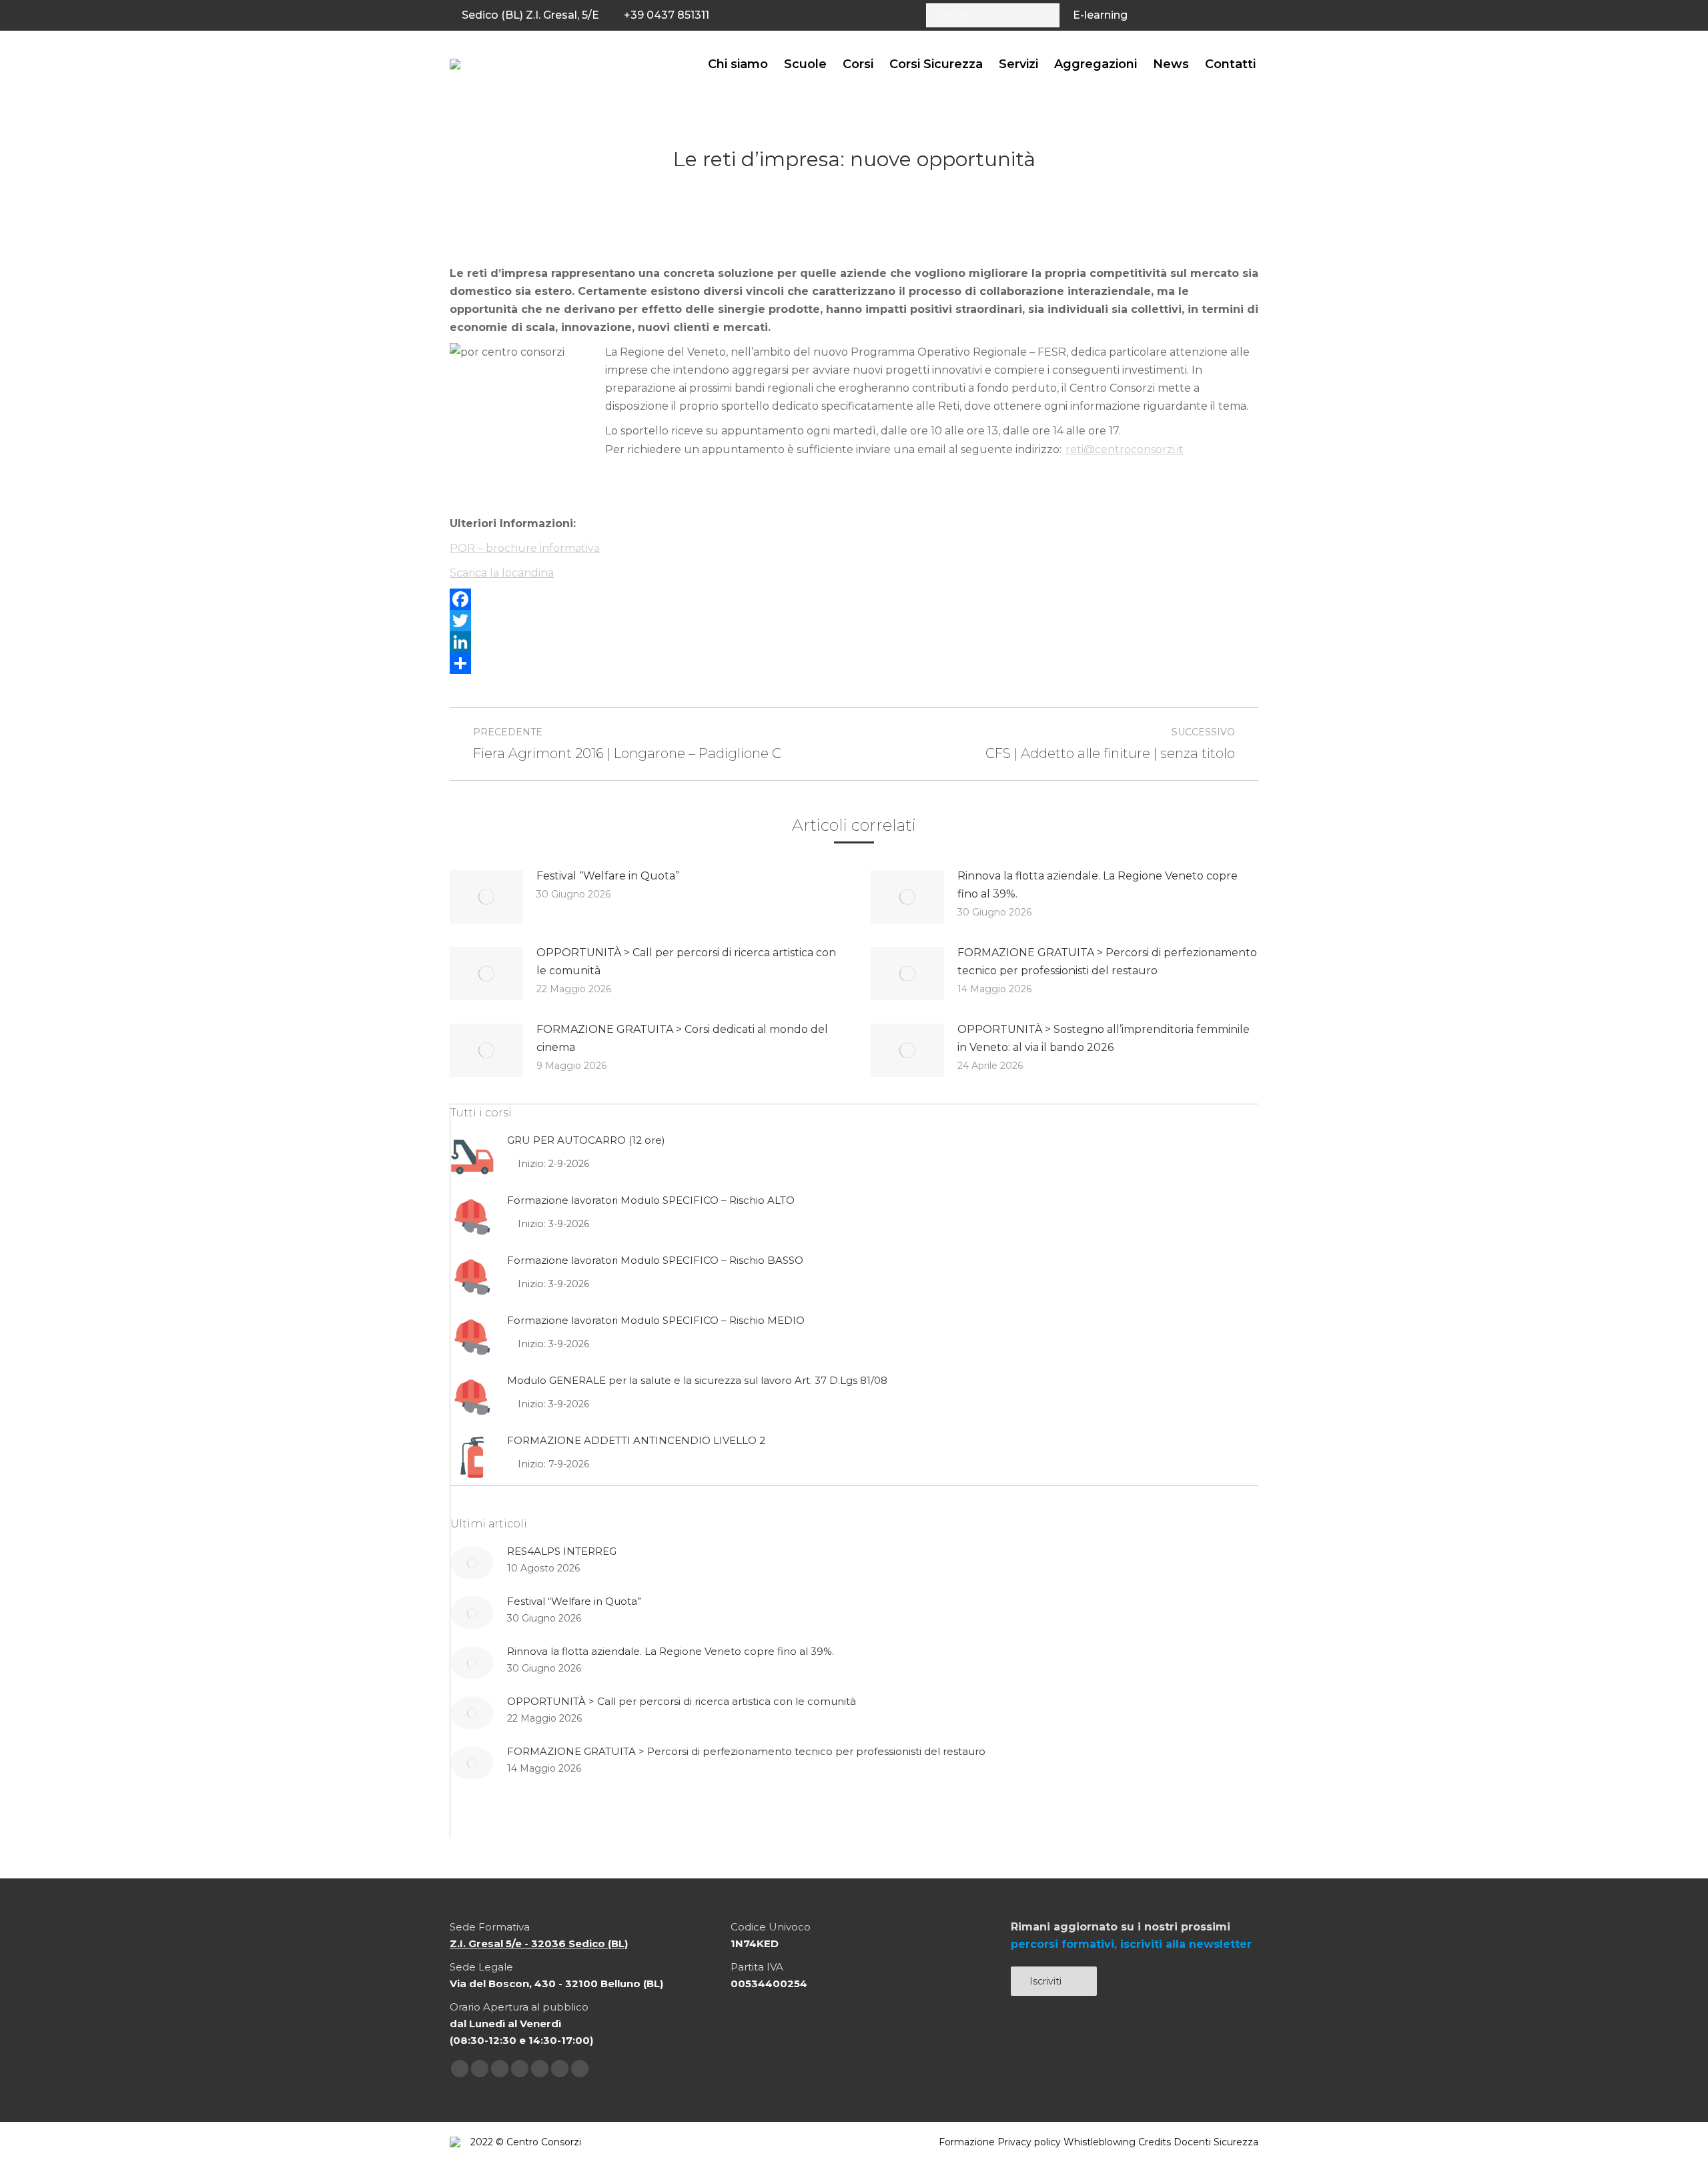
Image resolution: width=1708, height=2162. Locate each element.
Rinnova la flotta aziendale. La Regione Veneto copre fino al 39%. (1098, 885)
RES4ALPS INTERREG (562, 1551)
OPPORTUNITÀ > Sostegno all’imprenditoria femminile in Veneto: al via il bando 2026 (1104, 1038)
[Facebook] (854, 599)
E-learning (1100, 15)
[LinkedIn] (854, 642)
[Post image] (486, 897)
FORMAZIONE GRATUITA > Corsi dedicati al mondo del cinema (682, 1038)
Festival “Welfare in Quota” (608, 876)
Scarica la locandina (502, 573)
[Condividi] (854, 663)
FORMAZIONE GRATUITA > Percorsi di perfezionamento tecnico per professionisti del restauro (1107, 962)
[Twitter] (854, 621)
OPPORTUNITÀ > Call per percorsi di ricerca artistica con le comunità (686, 962)
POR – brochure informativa (525, 548)
